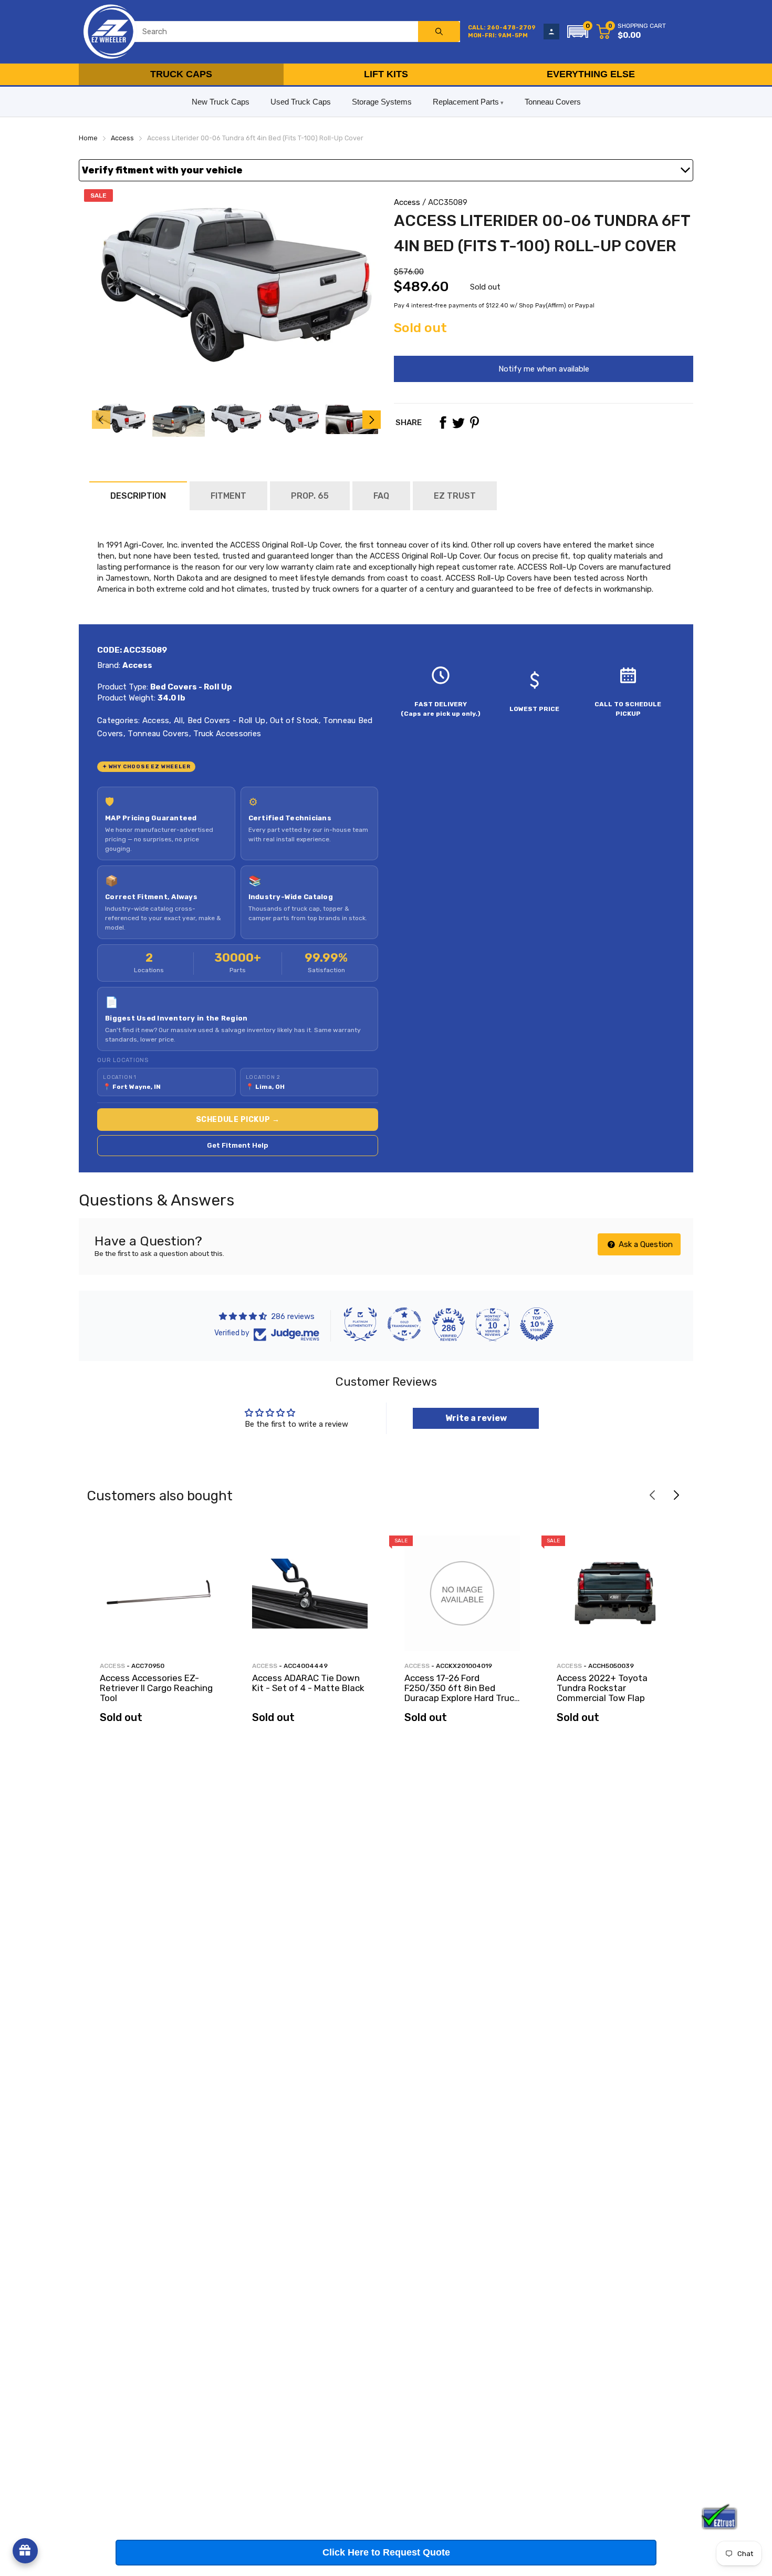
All (177, 720)
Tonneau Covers (553, 102)
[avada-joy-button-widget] (25, 2551)
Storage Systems (382, 102)
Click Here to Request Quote (386, 2552)
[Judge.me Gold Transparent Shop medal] (404, 1324)
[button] (578, 32)
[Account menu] (551, 32)
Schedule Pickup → (238, 1120)
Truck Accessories (226, 734)
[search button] (439, 32)
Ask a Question (645, 1244)
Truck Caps (181, 74)
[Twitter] (458, 423)
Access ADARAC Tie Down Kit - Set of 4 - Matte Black (308, 1683)
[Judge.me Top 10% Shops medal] (537, 1324)
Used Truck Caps (301, 102)
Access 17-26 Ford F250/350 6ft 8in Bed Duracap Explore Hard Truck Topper (462, 1693)
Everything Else (591, 74)
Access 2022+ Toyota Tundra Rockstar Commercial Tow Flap (602, 1688)
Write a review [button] (476, 1418)
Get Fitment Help (238, 1145)
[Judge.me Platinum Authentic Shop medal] (360, 1324)
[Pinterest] (474, 423)
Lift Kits (386, 74)
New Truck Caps (221, 102)
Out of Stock (293, 720)
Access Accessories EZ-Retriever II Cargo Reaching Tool (156, 1688)
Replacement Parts (466, 102)
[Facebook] (443, 423)
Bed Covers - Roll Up (225, 720)
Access (407, 202)
